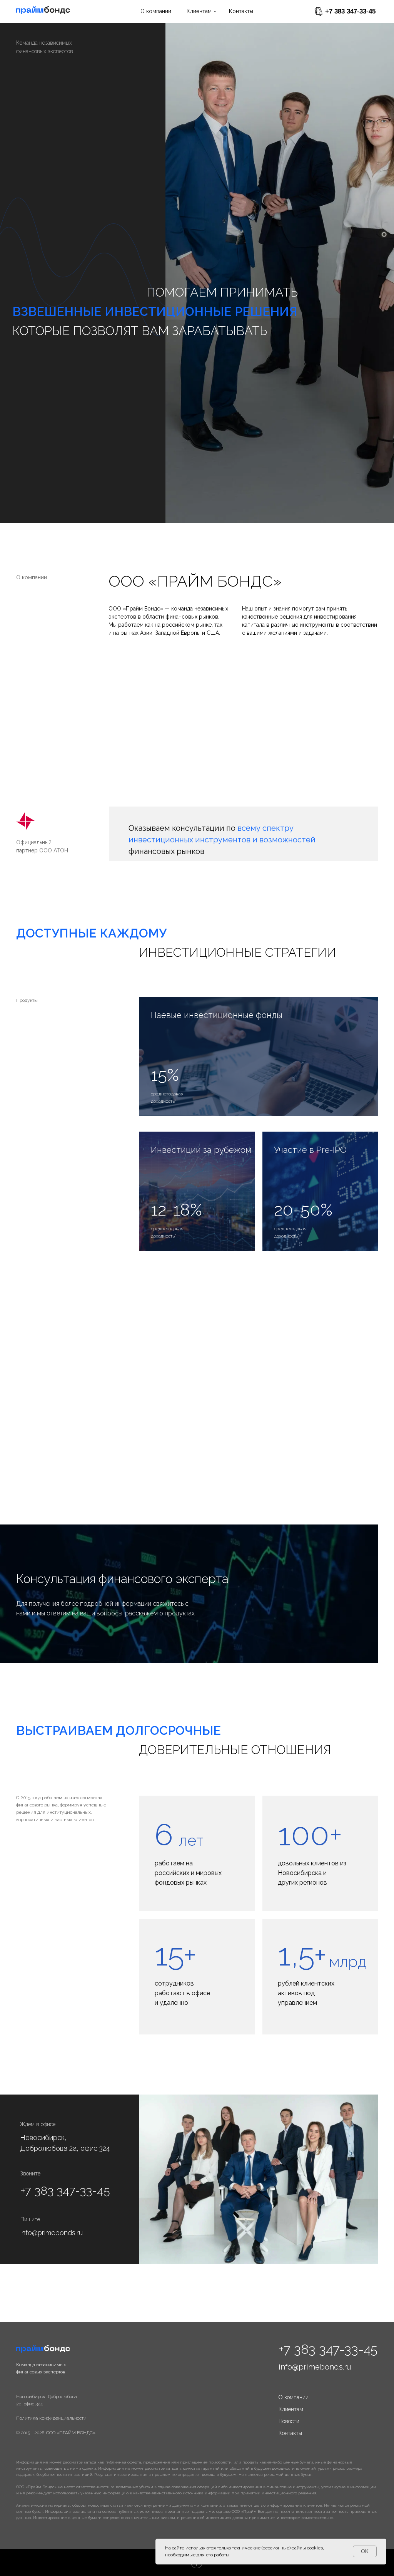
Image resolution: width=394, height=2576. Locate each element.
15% (165, 1075)
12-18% (176, 1210)
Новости (289, 2421)
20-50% (303, 1210)
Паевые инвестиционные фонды (217, 1015)
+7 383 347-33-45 (65, 2191)
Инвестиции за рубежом (201, 1150)
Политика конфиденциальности (51, 2418)
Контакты (290, 2433)
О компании (294, 2397)
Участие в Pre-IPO (310, 1150)
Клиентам (291, 2409)
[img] (259, 1057)
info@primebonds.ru (52, 2233)
